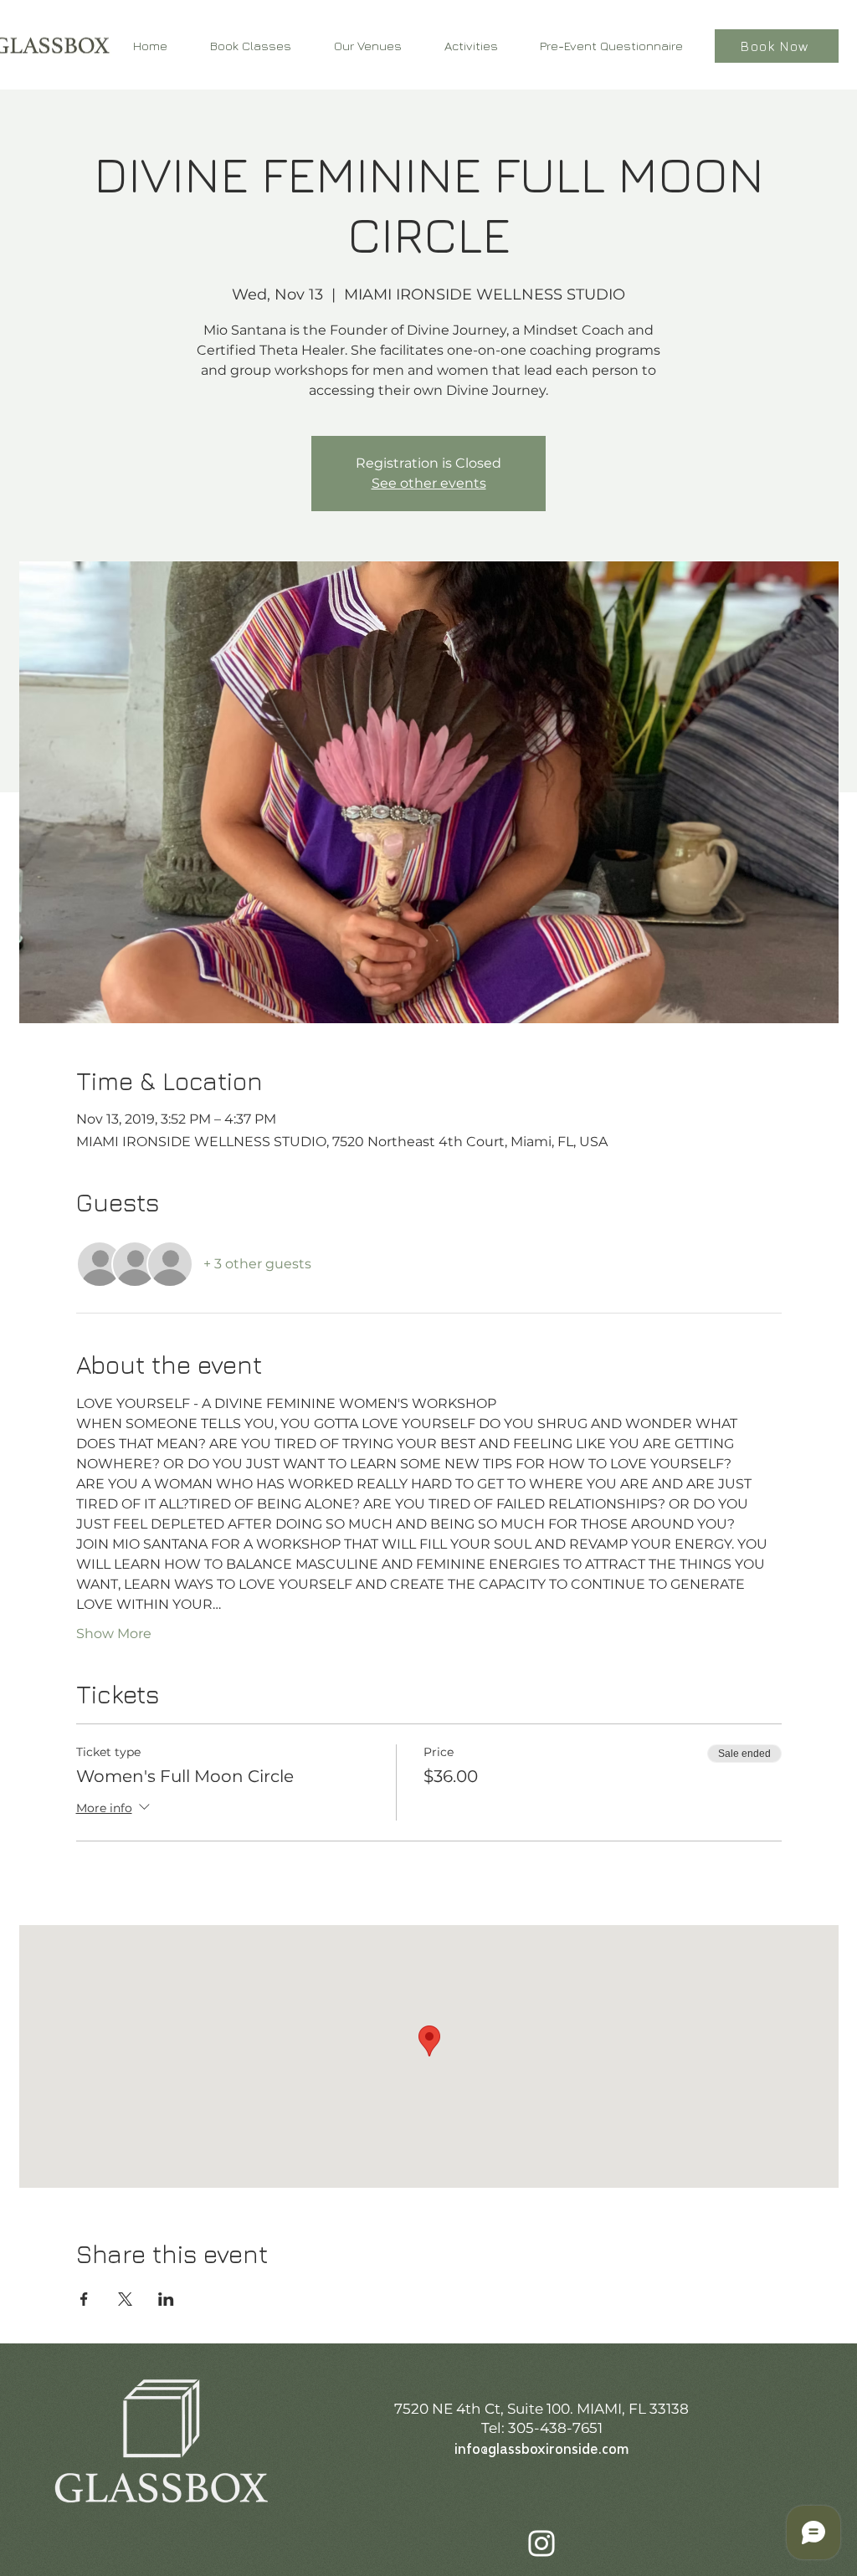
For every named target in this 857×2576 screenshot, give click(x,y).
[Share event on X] (125, 2299)
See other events (429, 483)
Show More (114, 1634)
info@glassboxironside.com (541, 2450)
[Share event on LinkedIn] (166, 2299)
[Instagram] (541, 2543)
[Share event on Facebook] (84, 2299)
